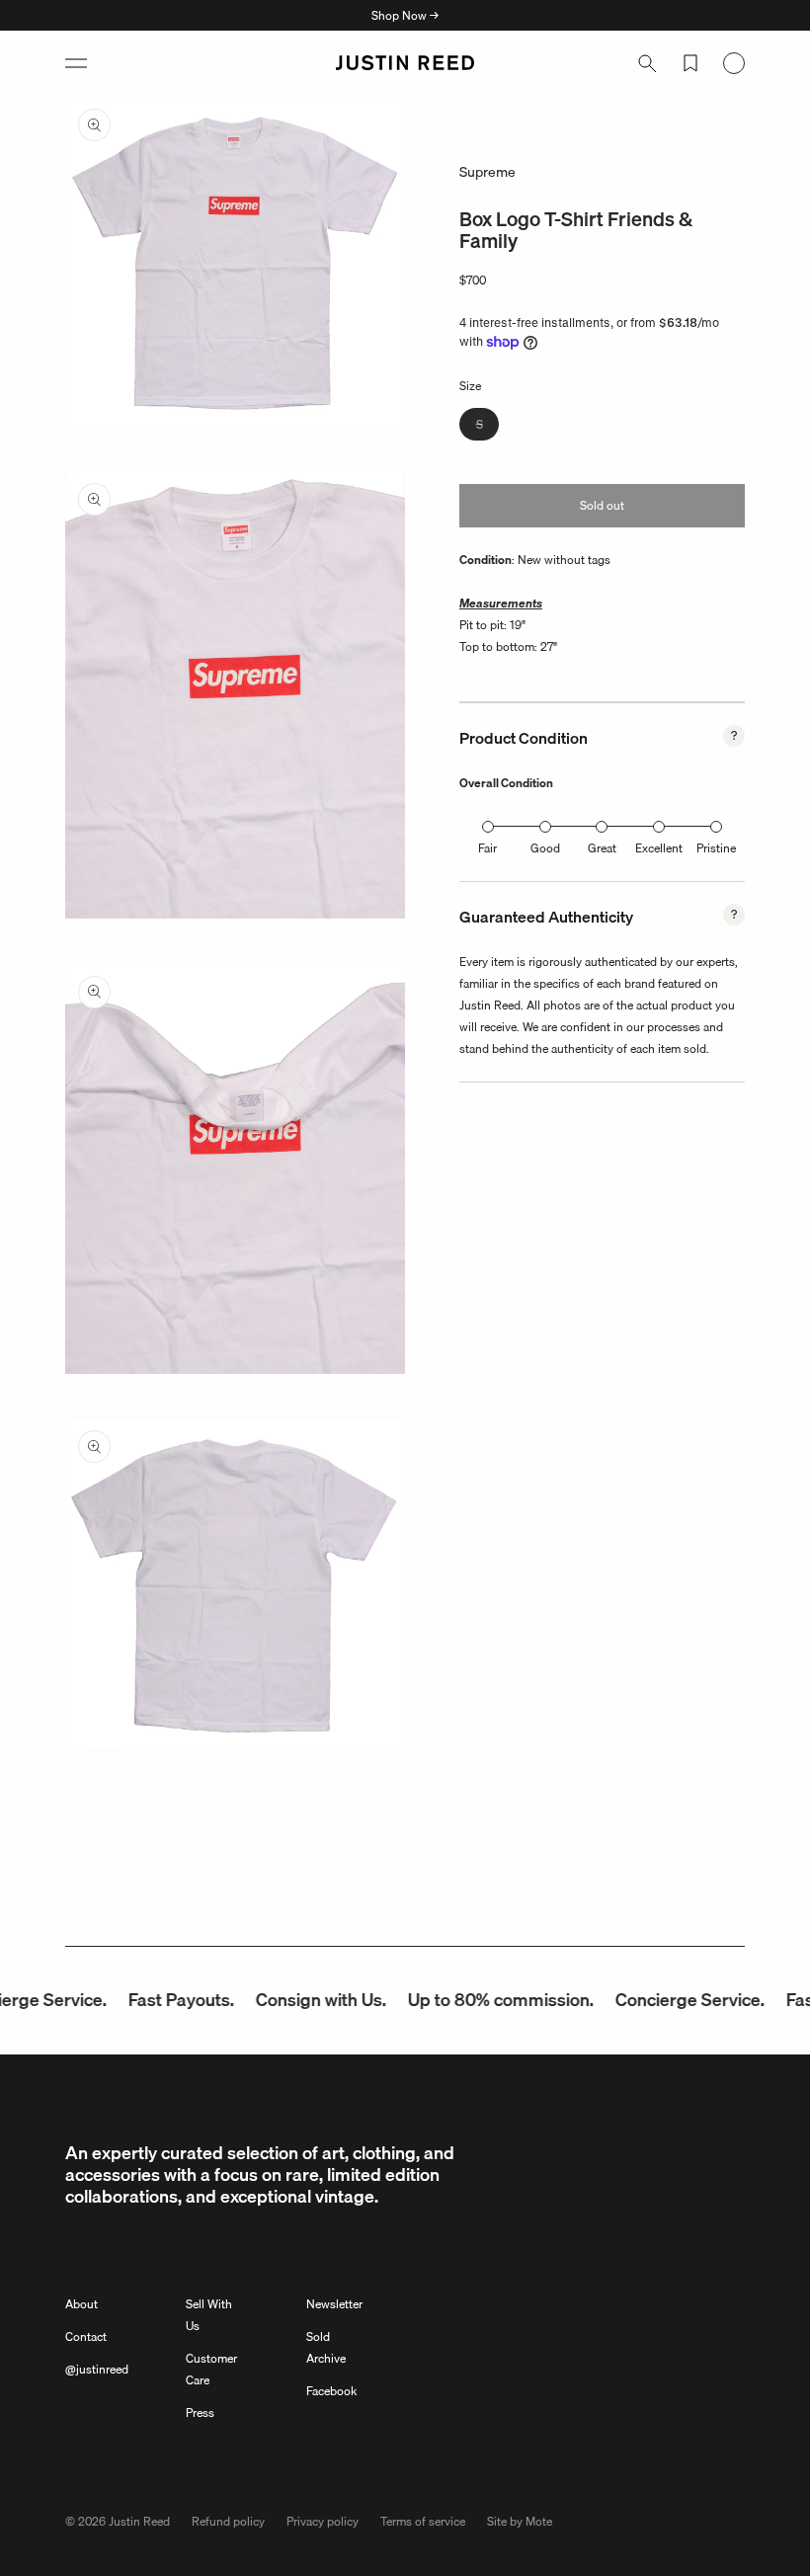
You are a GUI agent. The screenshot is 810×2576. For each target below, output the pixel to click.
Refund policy (228, 2521)
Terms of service (423, 2521)
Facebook (331, 2391)
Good (545, 848)
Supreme (487, 172)
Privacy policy (323, 2521)
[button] (76, 63)
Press (200, 2413)
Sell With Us (209, 2315)
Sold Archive (326, 2347)
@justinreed (97, 2369)
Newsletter (334, 2304)
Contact (86, 2336)
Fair (487, 848)
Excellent (659, 848)
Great (602, 848)
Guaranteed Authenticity (546, 917)
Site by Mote (520, 2521)
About (81, 2304)
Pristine (716, 848)
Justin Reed (139, 2521)
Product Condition (524, 738)
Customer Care (211, 2369)
